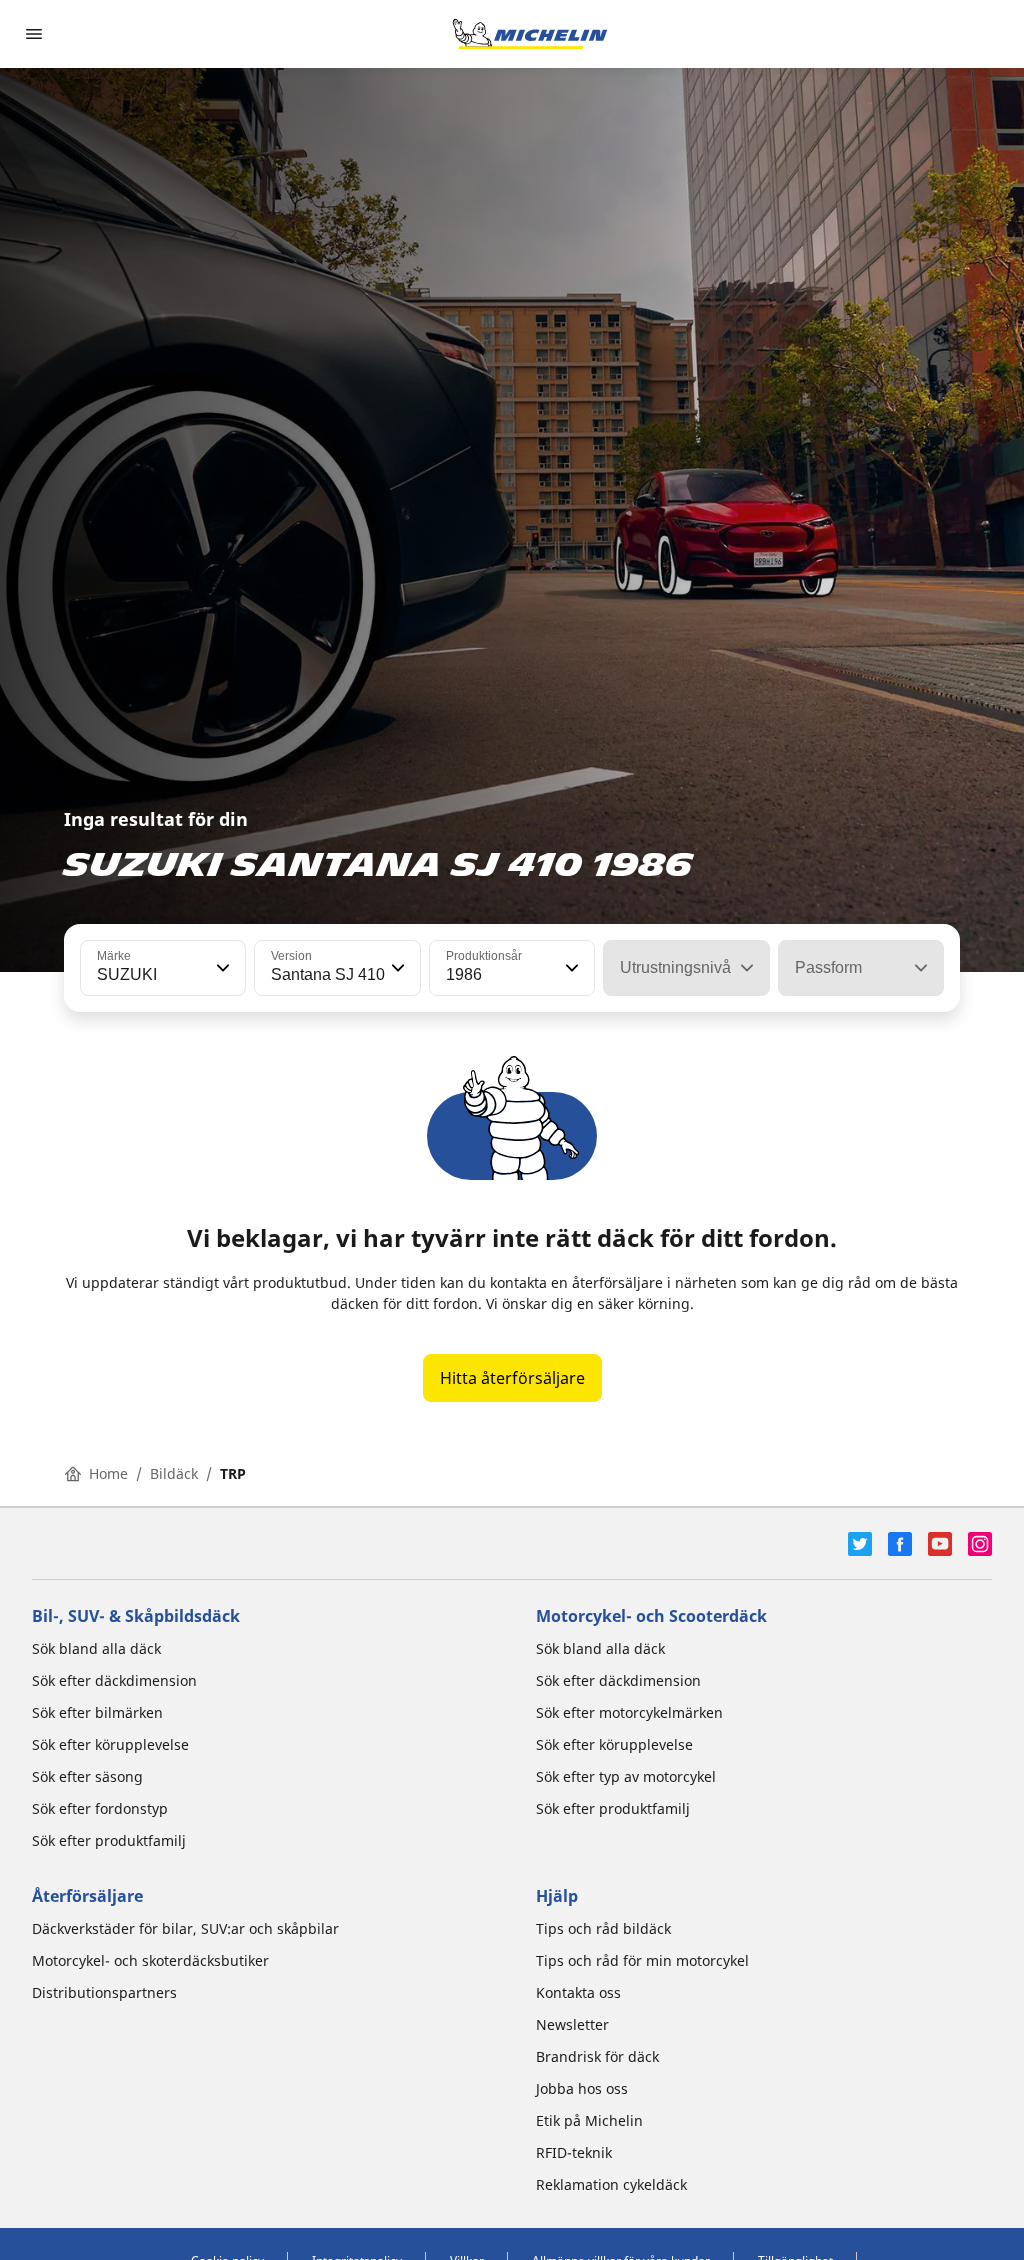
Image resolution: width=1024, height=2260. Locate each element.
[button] (221, 968)
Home (108, 1473)
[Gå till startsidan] (530, 34)
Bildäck (174, 1473)
